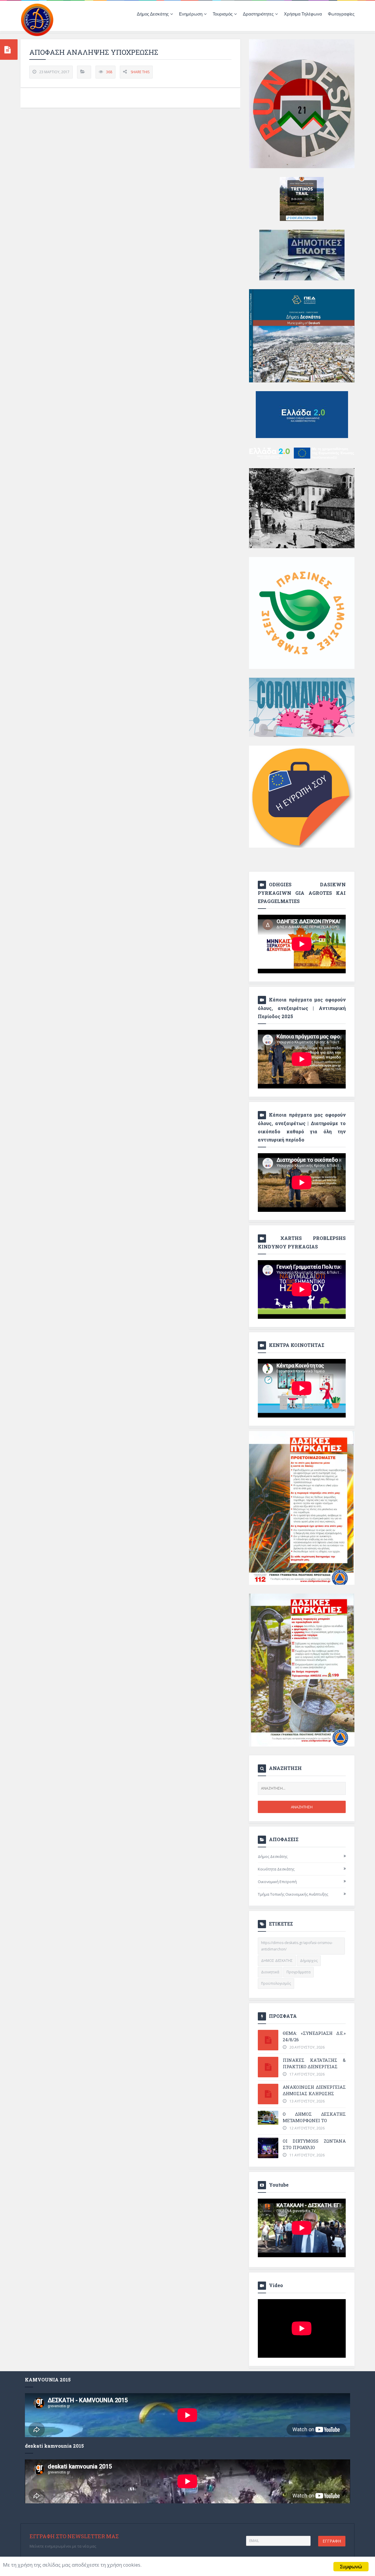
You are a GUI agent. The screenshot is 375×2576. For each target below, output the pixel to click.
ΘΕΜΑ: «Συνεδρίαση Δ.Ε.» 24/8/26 (314, 2036)
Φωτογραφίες (341, 14)
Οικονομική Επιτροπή (277, 1882)
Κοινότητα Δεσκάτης (276, 1869)
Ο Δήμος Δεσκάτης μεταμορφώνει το (314, 2117)
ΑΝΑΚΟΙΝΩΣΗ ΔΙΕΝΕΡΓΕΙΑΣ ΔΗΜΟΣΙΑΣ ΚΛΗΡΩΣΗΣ (314, 2090)
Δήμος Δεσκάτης (273, 1856)
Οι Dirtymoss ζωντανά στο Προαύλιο (314, 2144)
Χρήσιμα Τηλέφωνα (303, 14)
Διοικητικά (270, 1972)
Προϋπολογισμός (276, 1983)
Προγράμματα (299, 1972)
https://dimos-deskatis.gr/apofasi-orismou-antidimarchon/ (297, 1946)
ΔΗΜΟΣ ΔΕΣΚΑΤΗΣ (277, 1961)
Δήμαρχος (309, 1961)
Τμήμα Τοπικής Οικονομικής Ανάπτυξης (293, 1894)
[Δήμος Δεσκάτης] (37, 19)
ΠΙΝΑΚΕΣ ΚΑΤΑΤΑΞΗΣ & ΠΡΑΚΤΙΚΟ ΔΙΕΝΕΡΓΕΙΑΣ (314, 2063)
